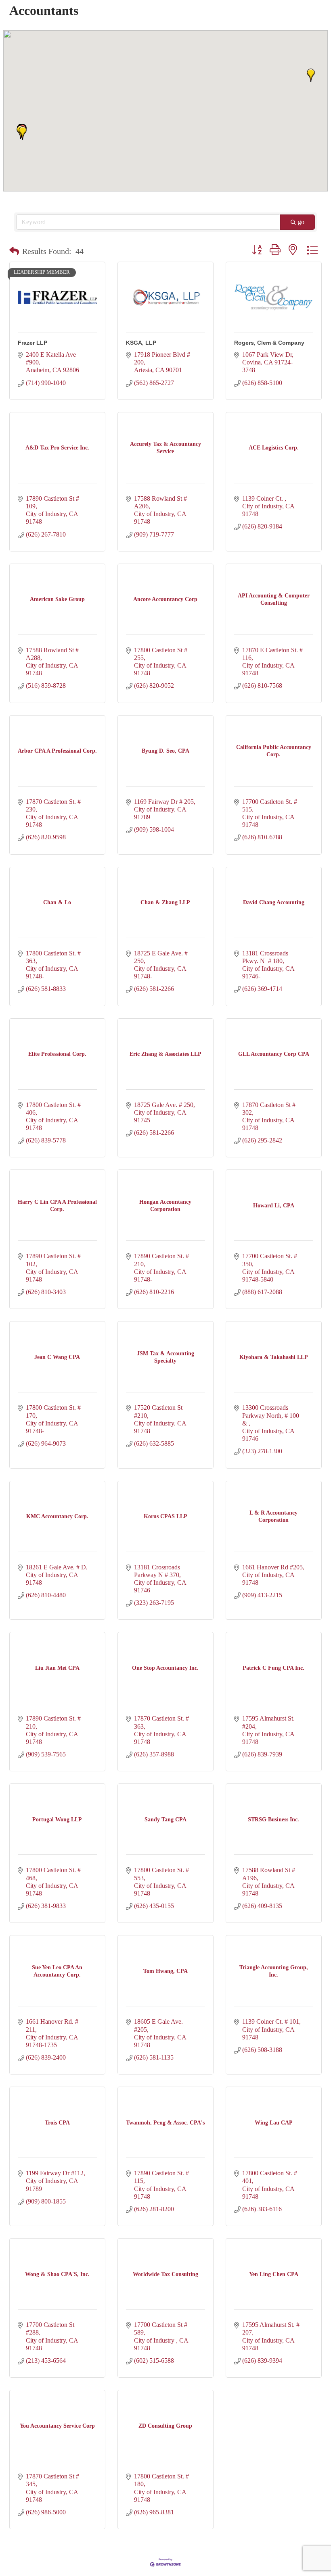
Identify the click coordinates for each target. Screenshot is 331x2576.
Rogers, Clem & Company (269, 343)
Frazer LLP (32, 343)
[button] (23, 133)
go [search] (301, 222)
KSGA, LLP (141, 343)
